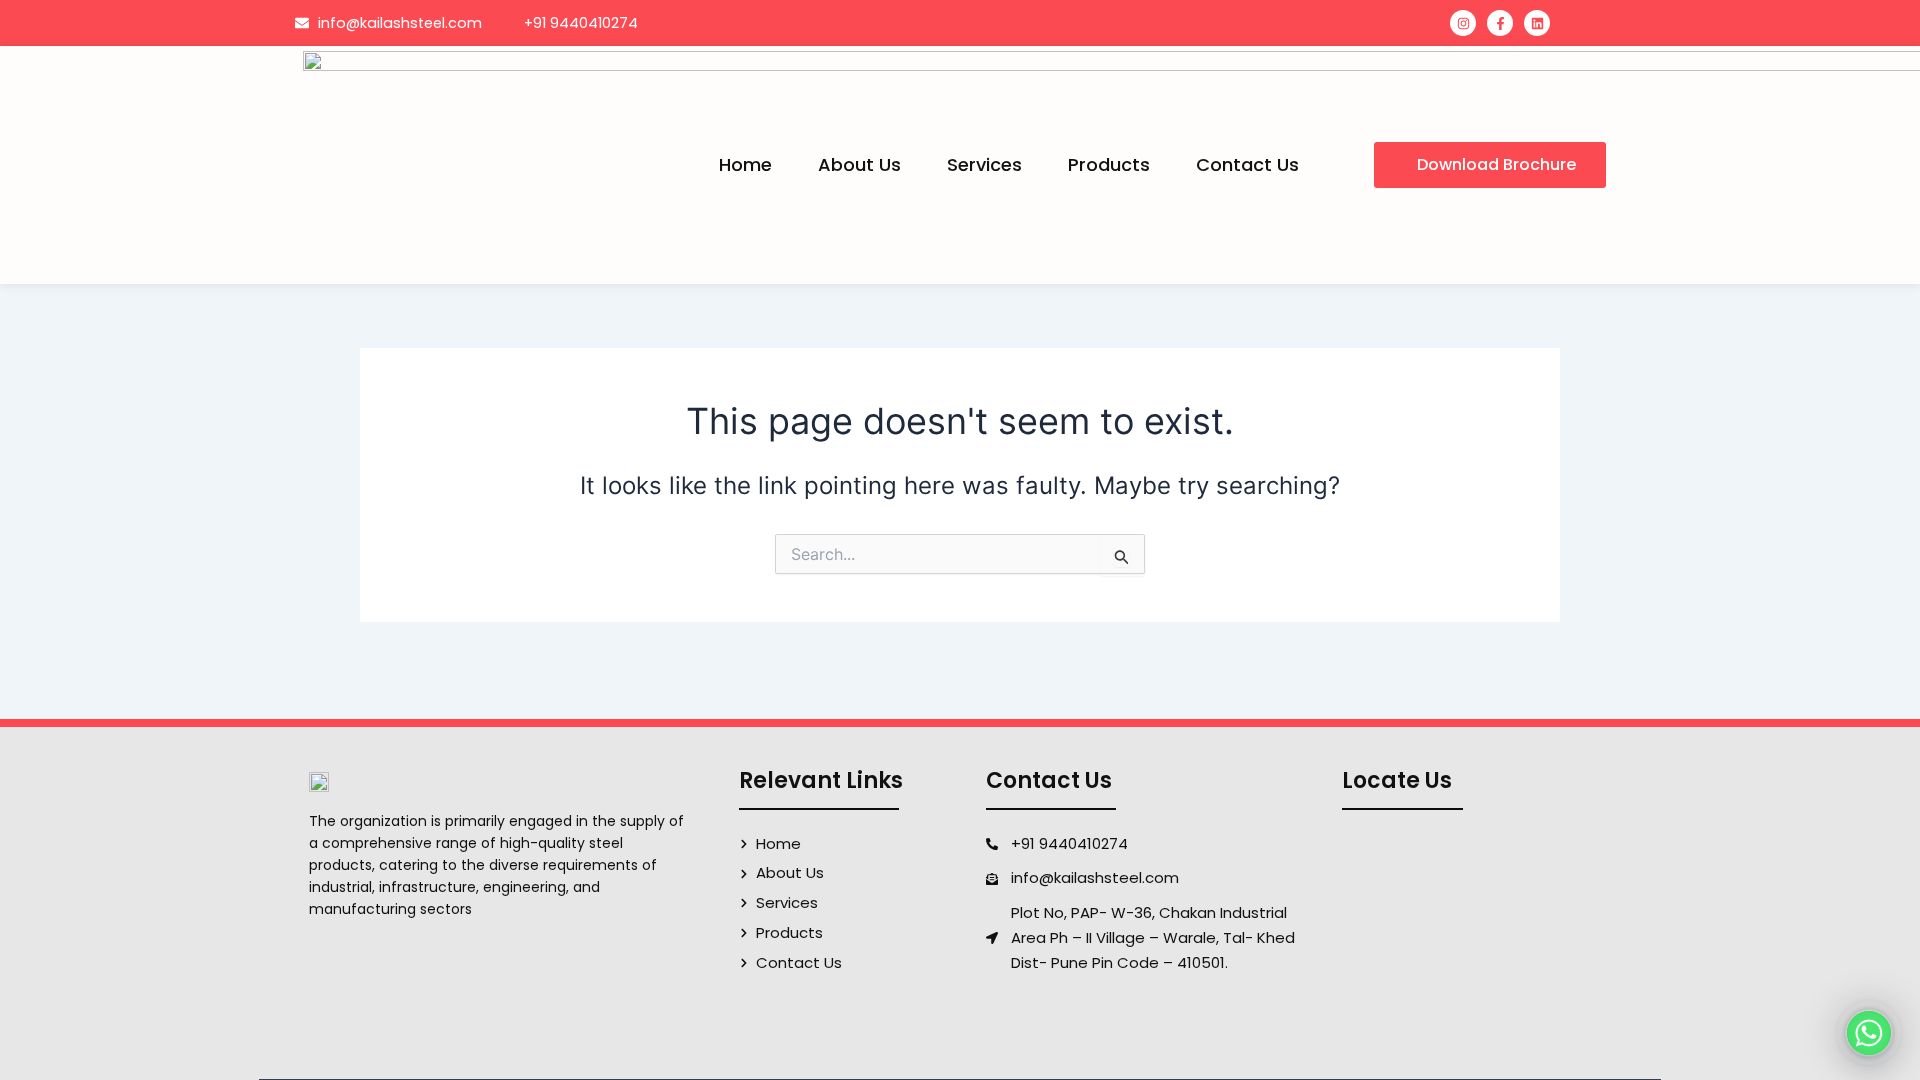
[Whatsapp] (1869, 1033)
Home (745, 164)
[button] (1490, 165)
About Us (859, 164)
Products (1109, 164)
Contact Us (1247, 164)
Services (984, 164)
